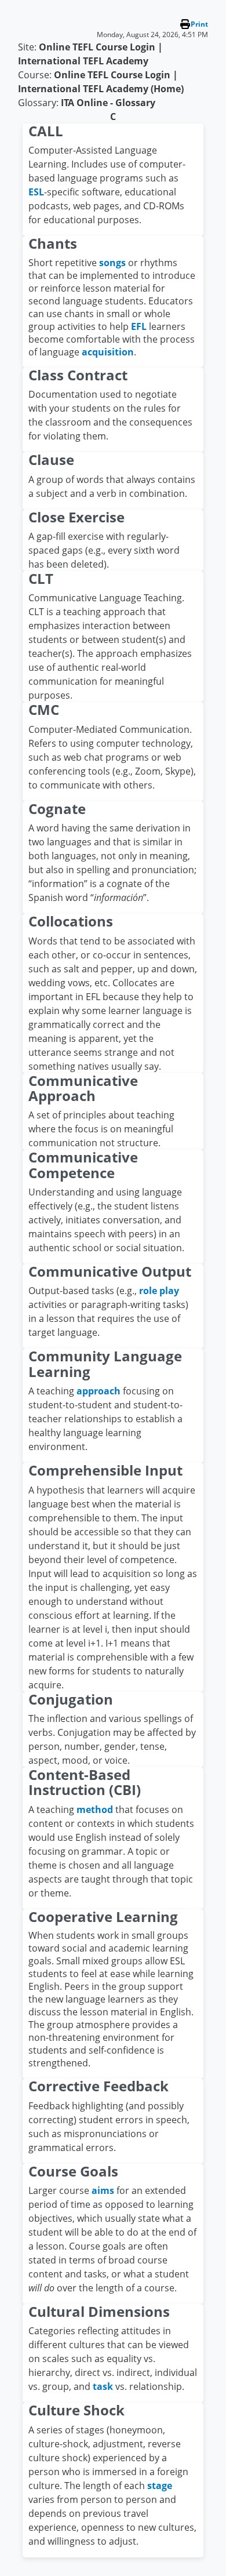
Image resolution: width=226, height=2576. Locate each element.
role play (159, 1291)
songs (112, 263)
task (103, 2386)
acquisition (108, 352)
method (95, 1810)
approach (99, 1391)
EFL (139, 326)
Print (199, 24)
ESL (36, 192)
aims (103, 2190)
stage (160, 2486)
